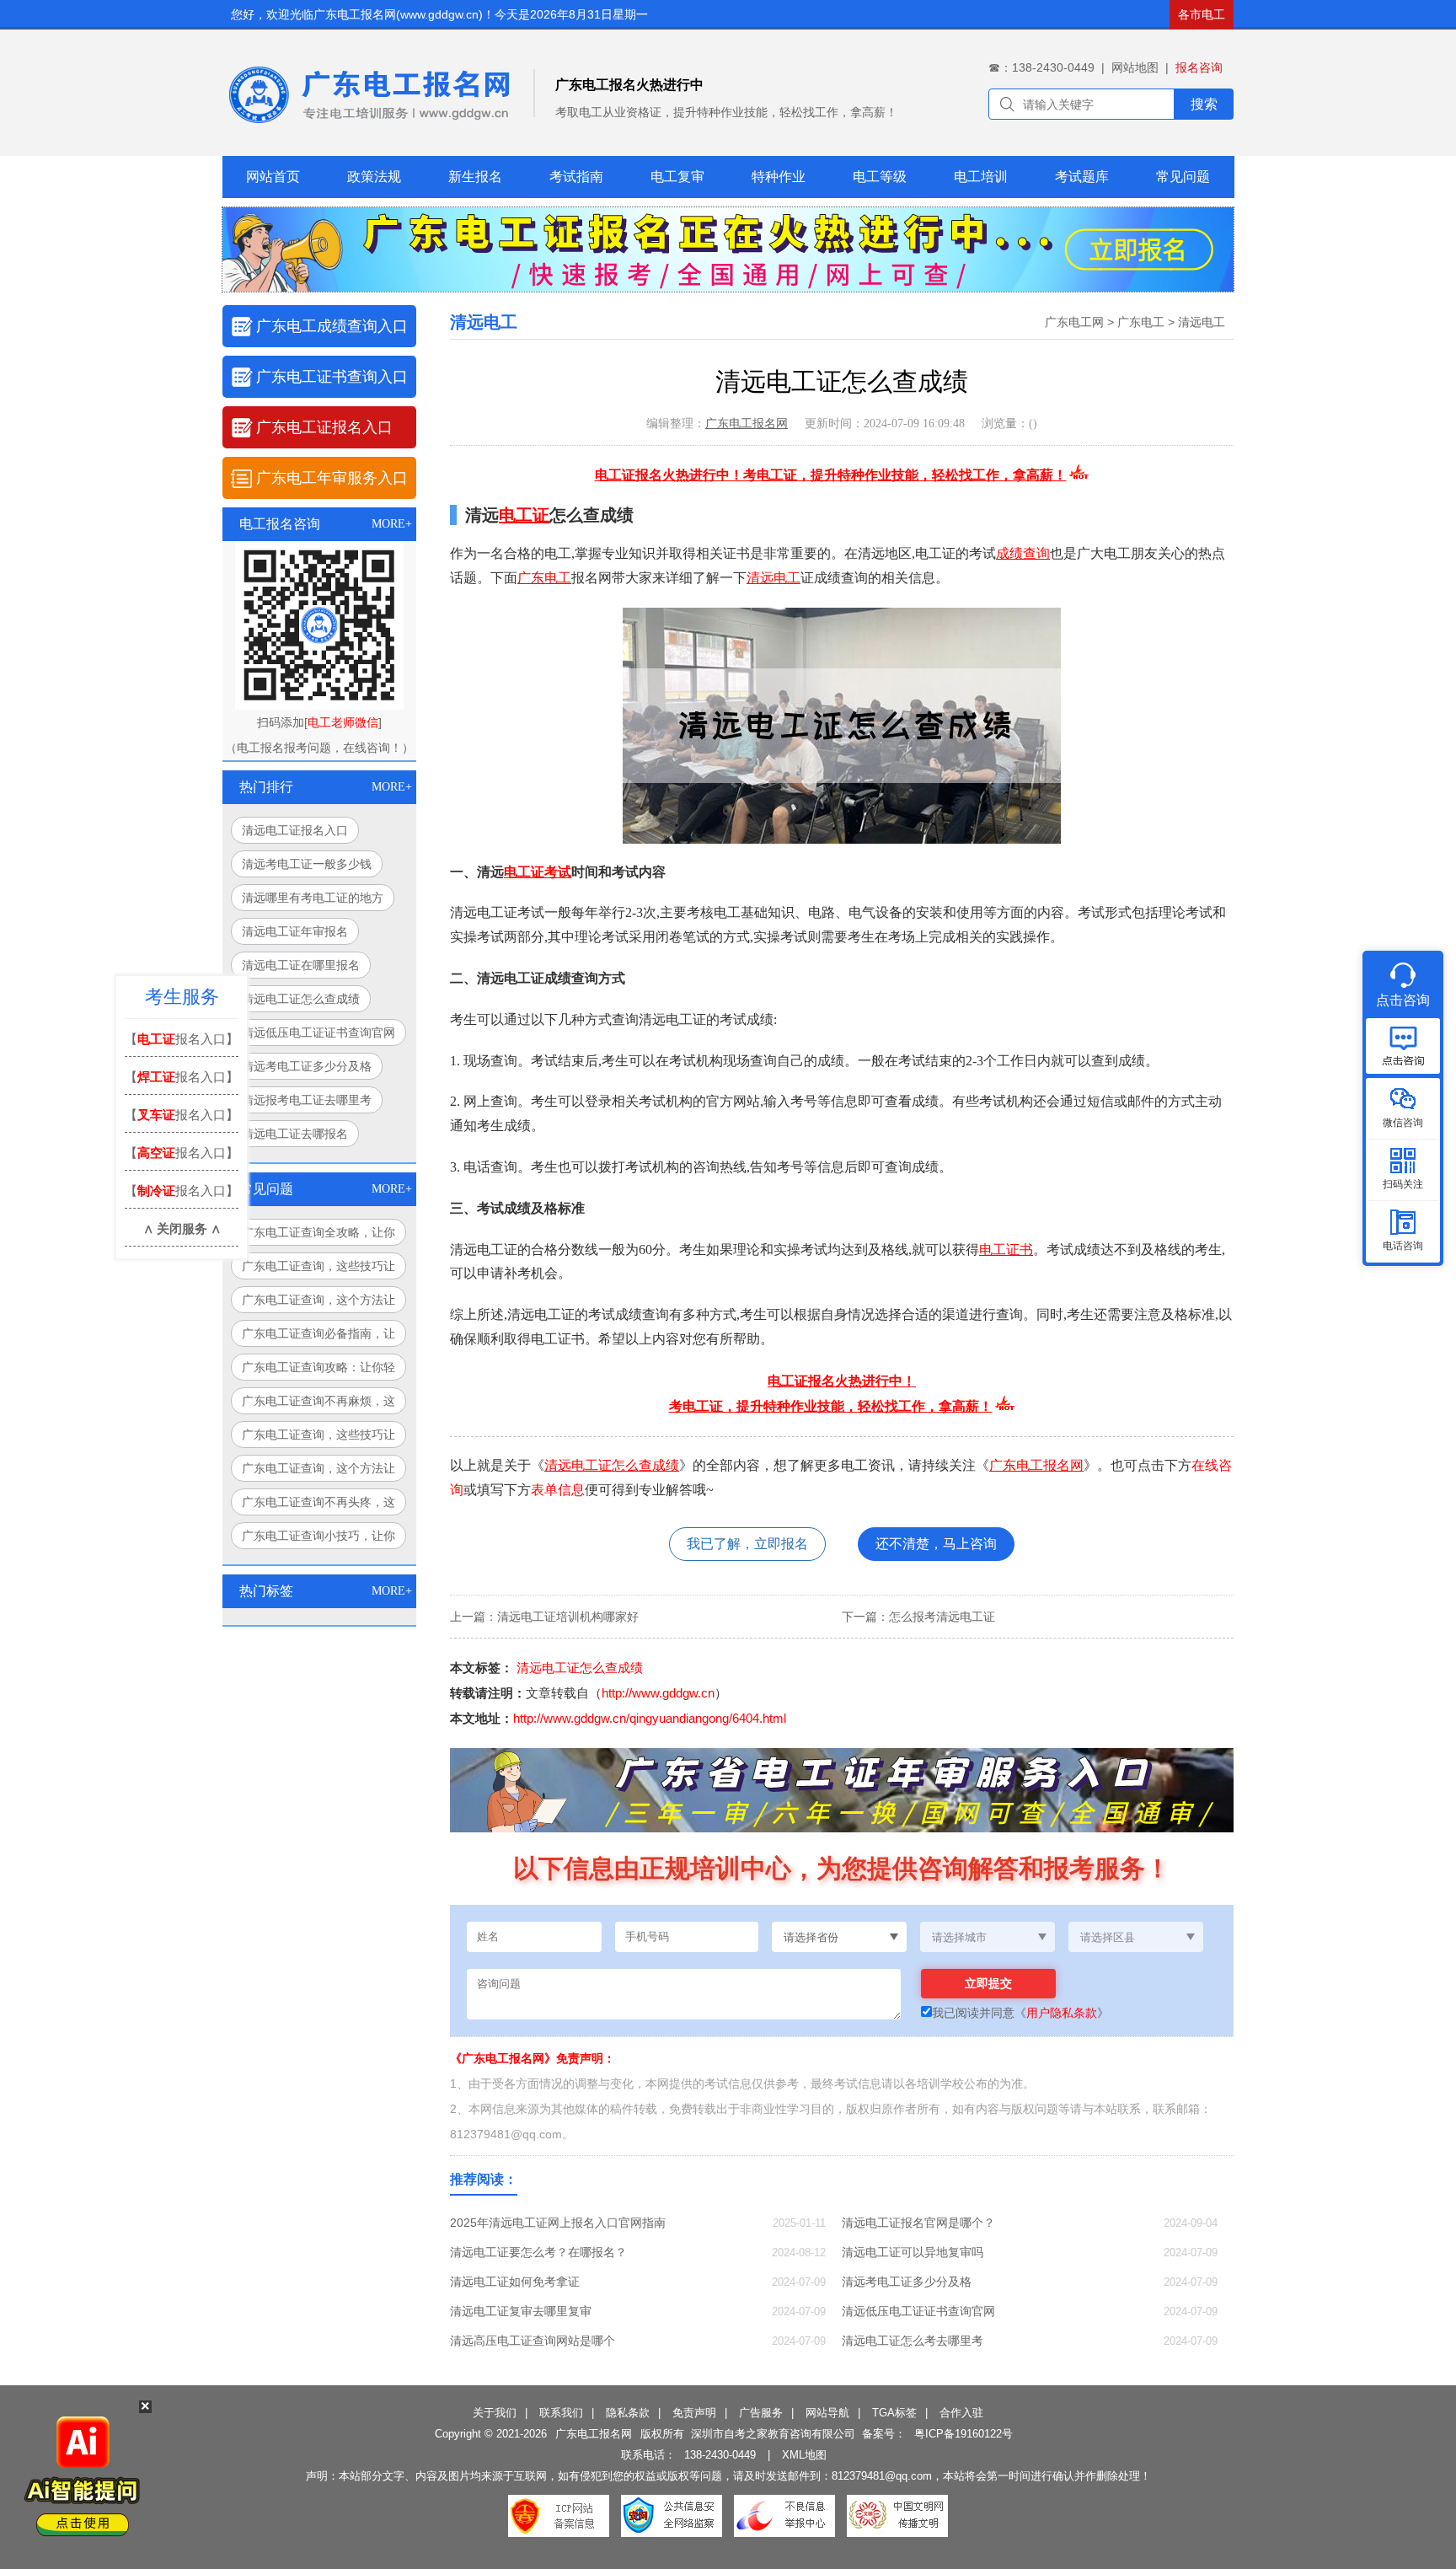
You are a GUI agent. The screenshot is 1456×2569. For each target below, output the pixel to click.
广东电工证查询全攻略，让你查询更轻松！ (318, 1236)
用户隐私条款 (1062, 2013)
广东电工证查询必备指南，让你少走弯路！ (318, 1337)
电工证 (524, 515)
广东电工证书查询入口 (332, 377)
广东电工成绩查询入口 (332, 326)
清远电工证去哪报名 (295, 1134)
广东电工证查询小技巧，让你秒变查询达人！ (318, 1539)
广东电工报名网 (747, 424)
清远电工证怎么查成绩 (301, 999)
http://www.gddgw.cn (658, 1693)
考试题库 (1082, 177)
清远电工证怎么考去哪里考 (913, 2341)
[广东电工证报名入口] (728, 287)
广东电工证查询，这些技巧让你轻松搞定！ (318, 1269)
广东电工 (1141, 322)
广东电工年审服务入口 (332, 478)
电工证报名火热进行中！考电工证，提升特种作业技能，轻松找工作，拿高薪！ (831, 475)
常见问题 (1183, 177)
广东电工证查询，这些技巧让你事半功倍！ (318, 1438)
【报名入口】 (182, 1039)
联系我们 (561, 2413)
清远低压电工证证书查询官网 (318, 1032)
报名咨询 (1199, 67)
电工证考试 (538, 872)
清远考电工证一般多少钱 (307, 864)
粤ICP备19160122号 (964, 2434)
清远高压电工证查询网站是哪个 (533, 2341)
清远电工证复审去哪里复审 (521, 2311)
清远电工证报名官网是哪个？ (918, 2223)
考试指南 (576, 177)
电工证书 (1006, 1250)
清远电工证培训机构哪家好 (568, 1617)
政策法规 (374, 177)
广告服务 (761, 2413)
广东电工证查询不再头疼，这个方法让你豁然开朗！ (318, 1505)
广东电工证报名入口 (324, 427)
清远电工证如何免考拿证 (515, 2282)
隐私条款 (628, 2413)
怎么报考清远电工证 (942, 1617)
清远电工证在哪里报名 (301, 965)
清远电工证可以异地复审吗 (913, 2252)
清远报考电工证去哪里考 (307, 1100)
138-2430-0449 (720, 2455)
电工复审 (677, 177)
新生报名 (475, 177)
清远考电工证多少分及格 (307, 1066)
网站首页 (273, 177)
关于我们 (495, 2413)
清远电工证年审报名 (295, 931)
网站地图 (1135, 67)
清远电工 (1202, 322)
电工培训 (981, 177)
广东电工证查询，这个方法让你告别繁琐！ (318, 1472)
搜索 (1204, 104)
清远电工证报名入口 (295, 830)
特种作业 (779, 177)
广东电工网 (1074, 322)
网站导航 (827, 2413)
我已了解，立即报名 (747, 1544)
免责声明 (694, 2413)
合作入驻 (961, 2413)
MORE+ (392, 524)
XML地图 (804, 2455)
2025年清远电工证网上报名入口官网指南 (558, 2223)
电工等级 (880, 177)
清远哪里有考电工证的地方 (313, 898)
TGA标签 (894, 2413)
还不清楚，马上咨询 (936, 1544)
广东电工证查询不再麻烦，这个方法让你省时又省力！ (318, 1404)
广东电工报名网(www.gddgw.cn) (398, 14)
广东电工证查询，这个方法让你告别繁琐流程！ (318, 1303)
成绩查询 (1023, 553)
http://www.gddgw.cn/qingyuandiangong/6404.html (650, 1718)
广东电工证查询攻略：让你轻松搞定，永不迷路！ (318, 1370)
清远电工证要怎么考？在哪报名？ (538, 2252)
